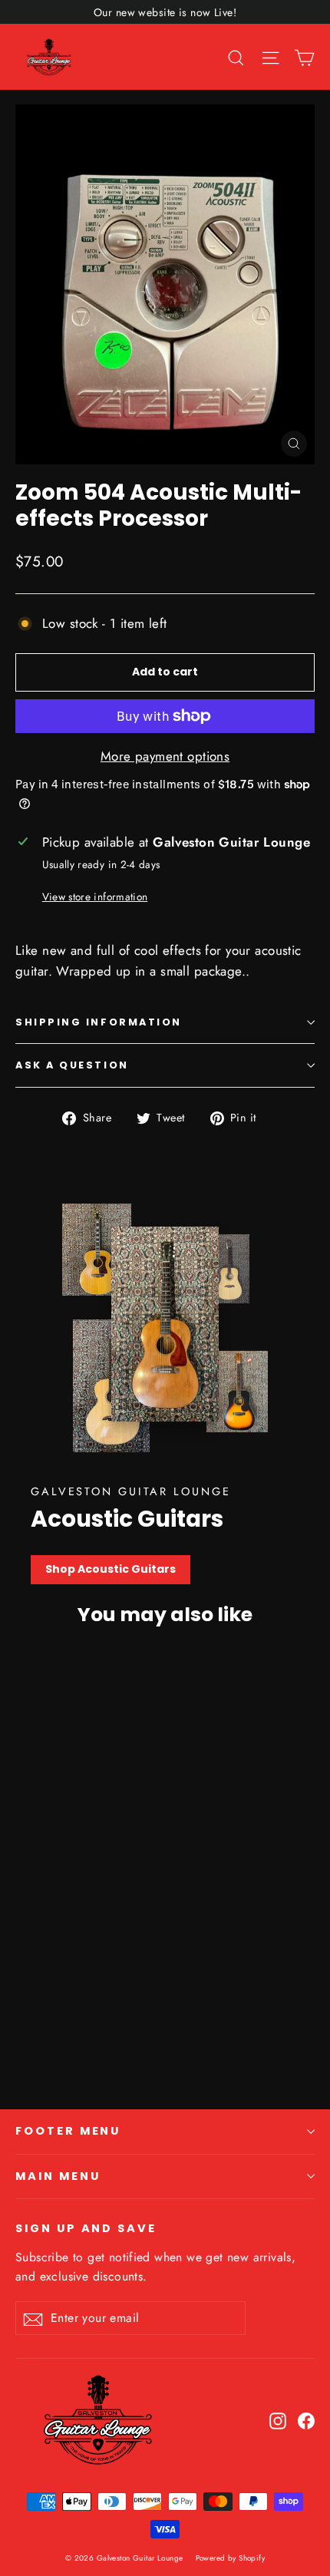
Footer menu (68, 2131)
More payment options (165, 756)
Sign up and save (86, 2228)
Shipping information (99, 1022)
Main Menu (58, 2176)
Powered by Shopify (231, 2558)
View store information (95, 897)
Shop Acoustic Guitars (111, 1569)
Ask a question (72, 1065)
